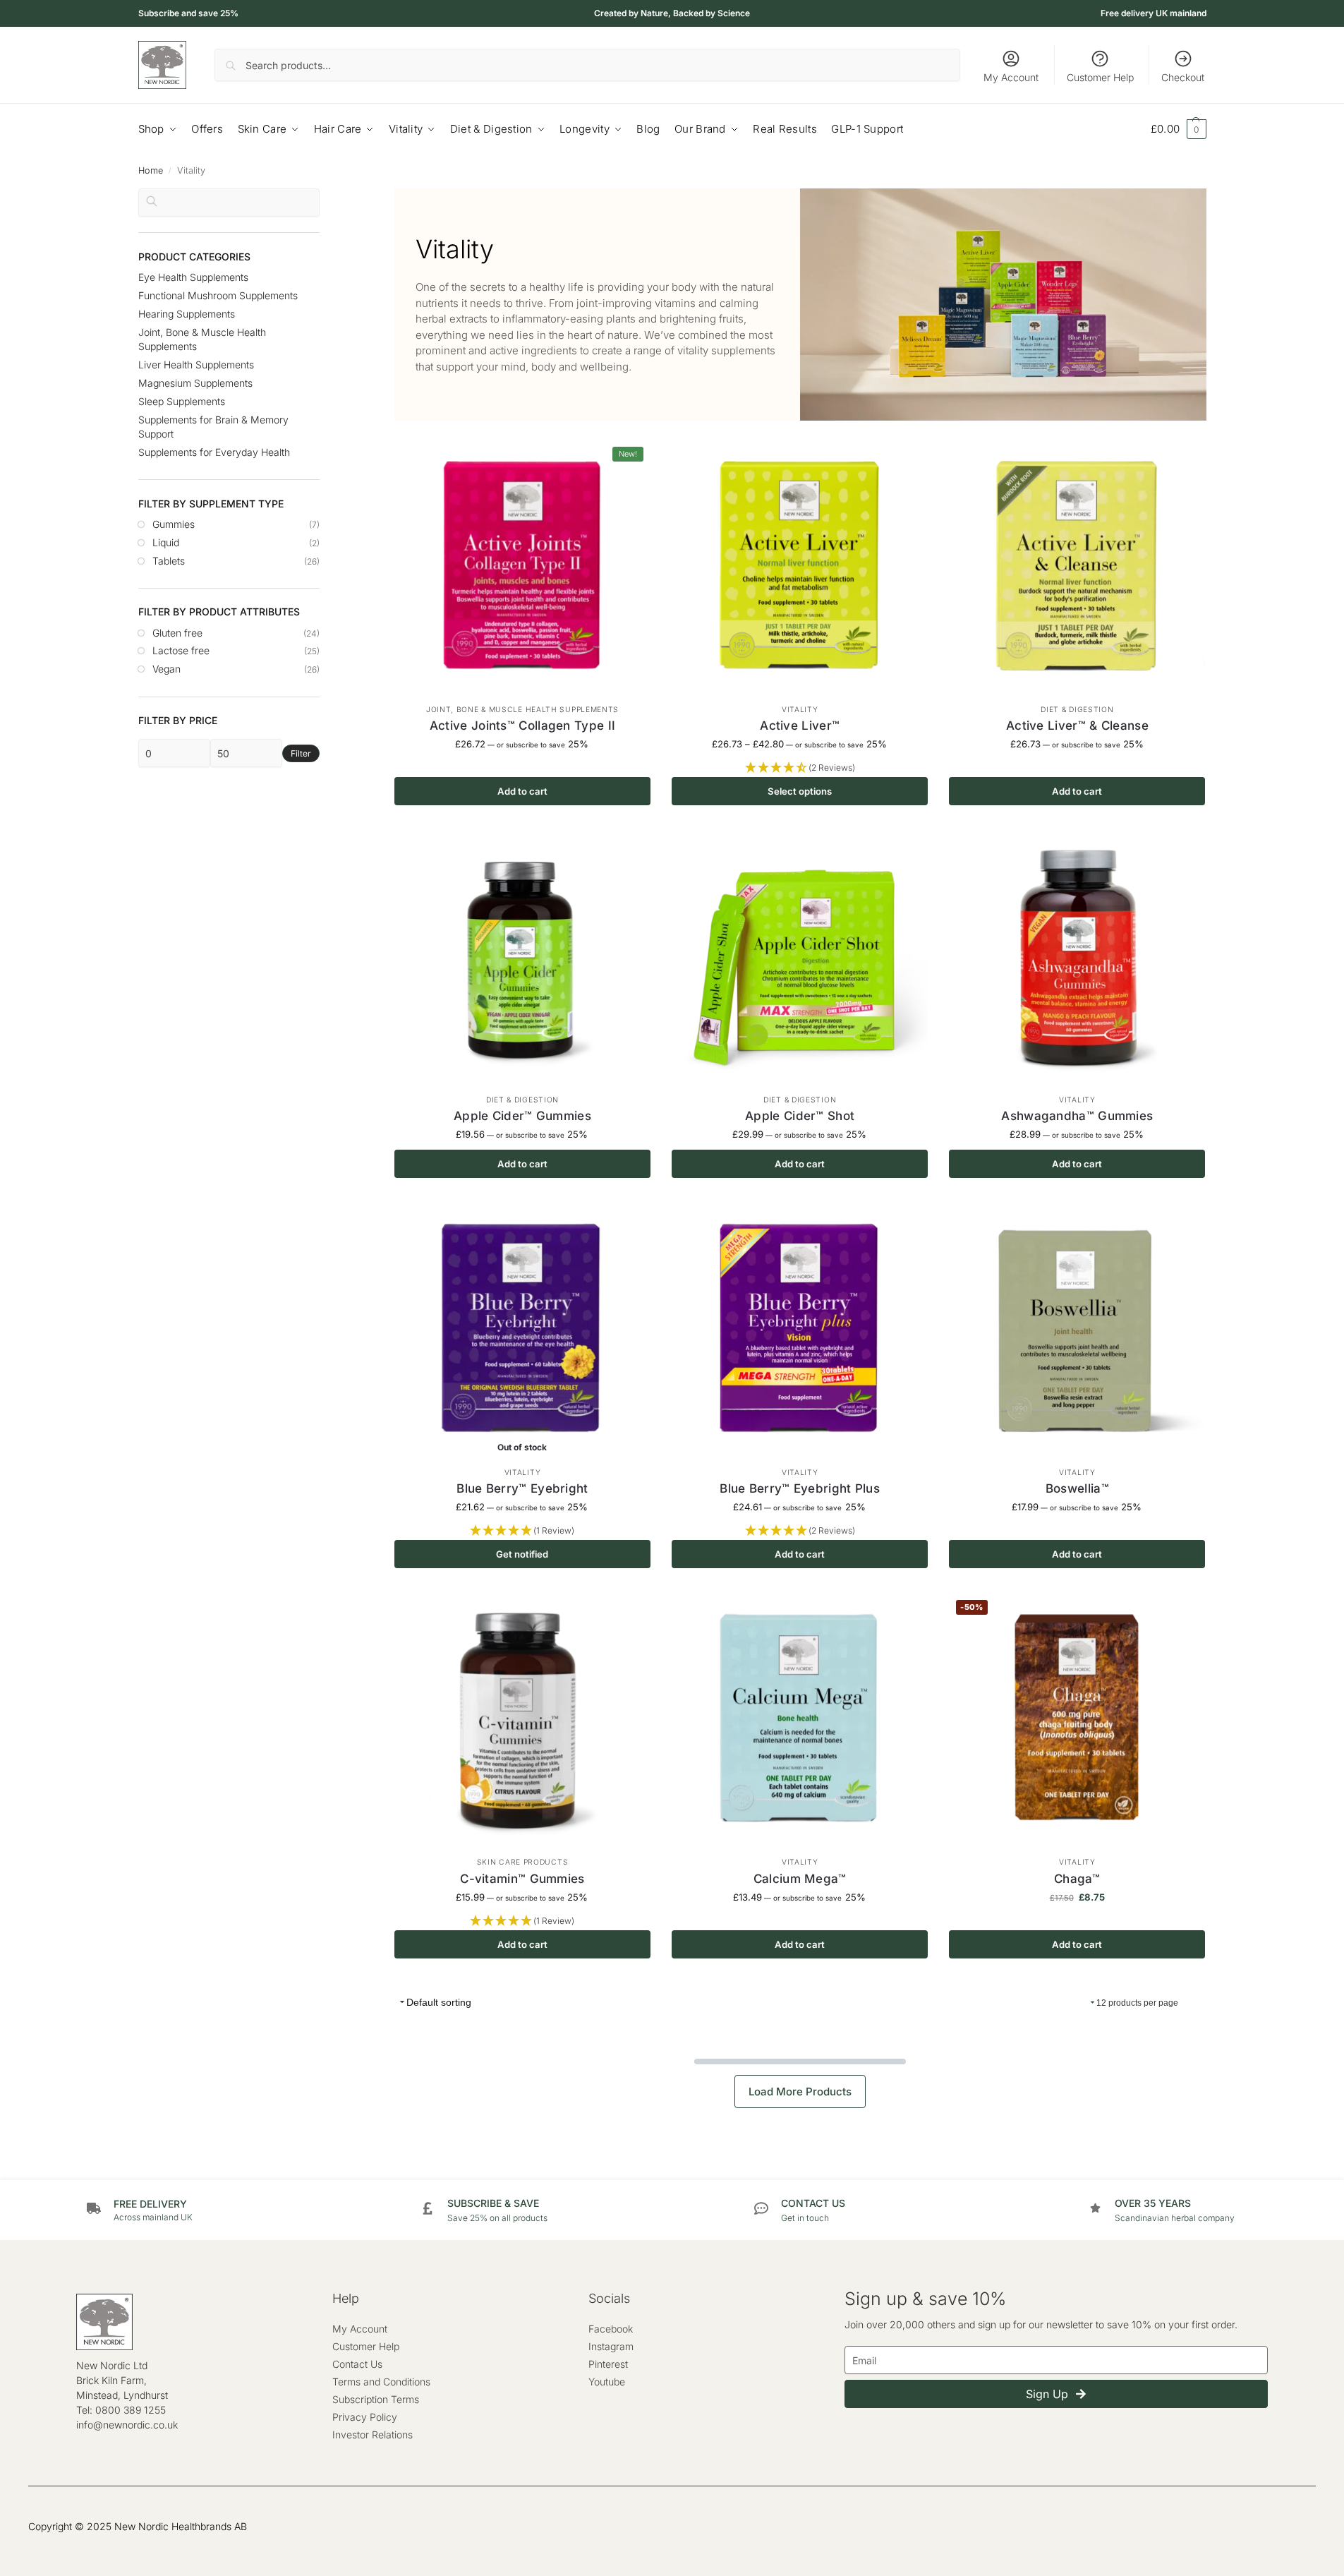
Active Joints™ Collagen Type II (522, 726)
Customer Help (1100, 77)
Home (151, 170)
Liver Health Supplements (196, 365)
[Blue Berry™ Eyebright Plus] (800, 1331)
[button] (1179, 129)
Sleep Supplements (182, 401)
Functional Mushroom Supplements (218, 295)
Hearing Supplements (187, 314)
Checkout (1183, 77)
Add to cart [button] (522, 791)
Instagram (611, 2346)
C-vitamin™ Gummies (522, 1879)
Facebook (611, 2329)
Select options (800, 791)
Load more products (800, 2092)
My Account (1011, 77)
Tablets (169, 561)
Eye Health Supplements (193, 277)
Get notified (522, 1554)
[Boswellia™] (1077, 1331)
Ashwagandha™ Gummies (1077, 1116)
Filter (301, 753)
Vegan (167, 669)
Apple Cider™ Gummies (522, 1116)
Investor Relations (373, 2434)
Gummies (174, 524)
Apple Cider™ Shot (800, 1116)
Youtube (607, 2382)
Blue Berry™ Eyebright (522, 1488)
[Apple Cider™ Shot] (800, 958)
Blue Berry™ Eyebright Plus (800, 1488)
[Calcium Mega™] (800, 1721)
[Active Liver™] (800, 568)
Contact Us (357, 2364)
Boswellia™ (1077, 1488)
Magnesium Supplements (195, 383)
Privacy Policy (365, 2417)
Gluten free (177, 633)
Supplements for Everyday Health (214, 452)
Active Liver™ (800, 726)
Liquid (166, 542)
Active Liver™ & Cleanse (1077, 726)
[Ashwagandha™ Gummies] (1077, 958)
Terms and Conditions (381, 2382)
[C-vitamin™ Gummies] (522, 1721)
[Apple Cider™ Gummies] (522, 958)
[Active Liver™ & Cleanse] (1077, 568)
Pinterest (608, 2364)
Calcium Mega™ (800, 1879)
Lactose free (181, 650)
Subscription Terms (376, 2399)
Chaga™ (1077, 1879)
